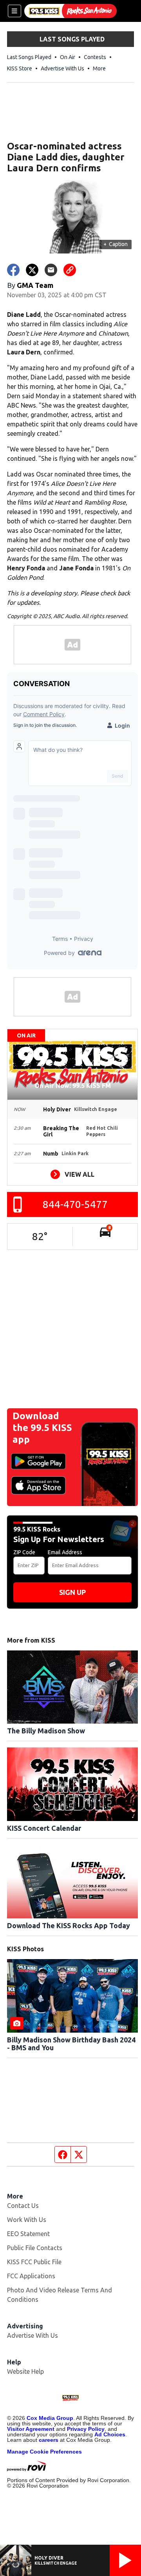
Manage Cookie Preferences (44, 2452)
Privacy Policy (86, 2429)
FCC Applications (31, 2276)
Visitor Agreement (31, 2429)
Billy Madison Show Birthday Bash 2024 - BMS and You (71, 2044)
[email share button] (51, 270)
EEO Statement (28, 2234)
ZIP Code (24, 1552)
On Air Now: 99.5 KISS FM (73, 1086)
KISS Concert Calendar (44, 1828)
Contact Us (23, 2206)
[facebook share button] (13, 270)
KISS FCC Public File (34, 2262)
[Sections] (14, 11)
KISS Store (20, 68)
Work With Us (27, 2220)
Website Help (25, 2371)
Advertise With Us (62, 68)
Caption (116, 244)
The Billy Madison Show (46, 1731)
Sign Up (72, 1592)
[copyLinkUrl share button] (70, 270)
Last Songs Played (29, 57)
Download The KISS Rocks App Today (69, 1925)
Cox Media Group (50, 2418)
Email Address (65, 1552)
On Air (68, 57)
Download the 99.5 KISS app (42, 1428)
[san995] (70, 11)
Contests (95, 57)
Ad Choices (110, 2434)
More (99, 68)
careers (49, 2440)
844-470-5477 (75, 1204)
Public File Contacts (35, 2248)
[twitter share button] (32, 270)
